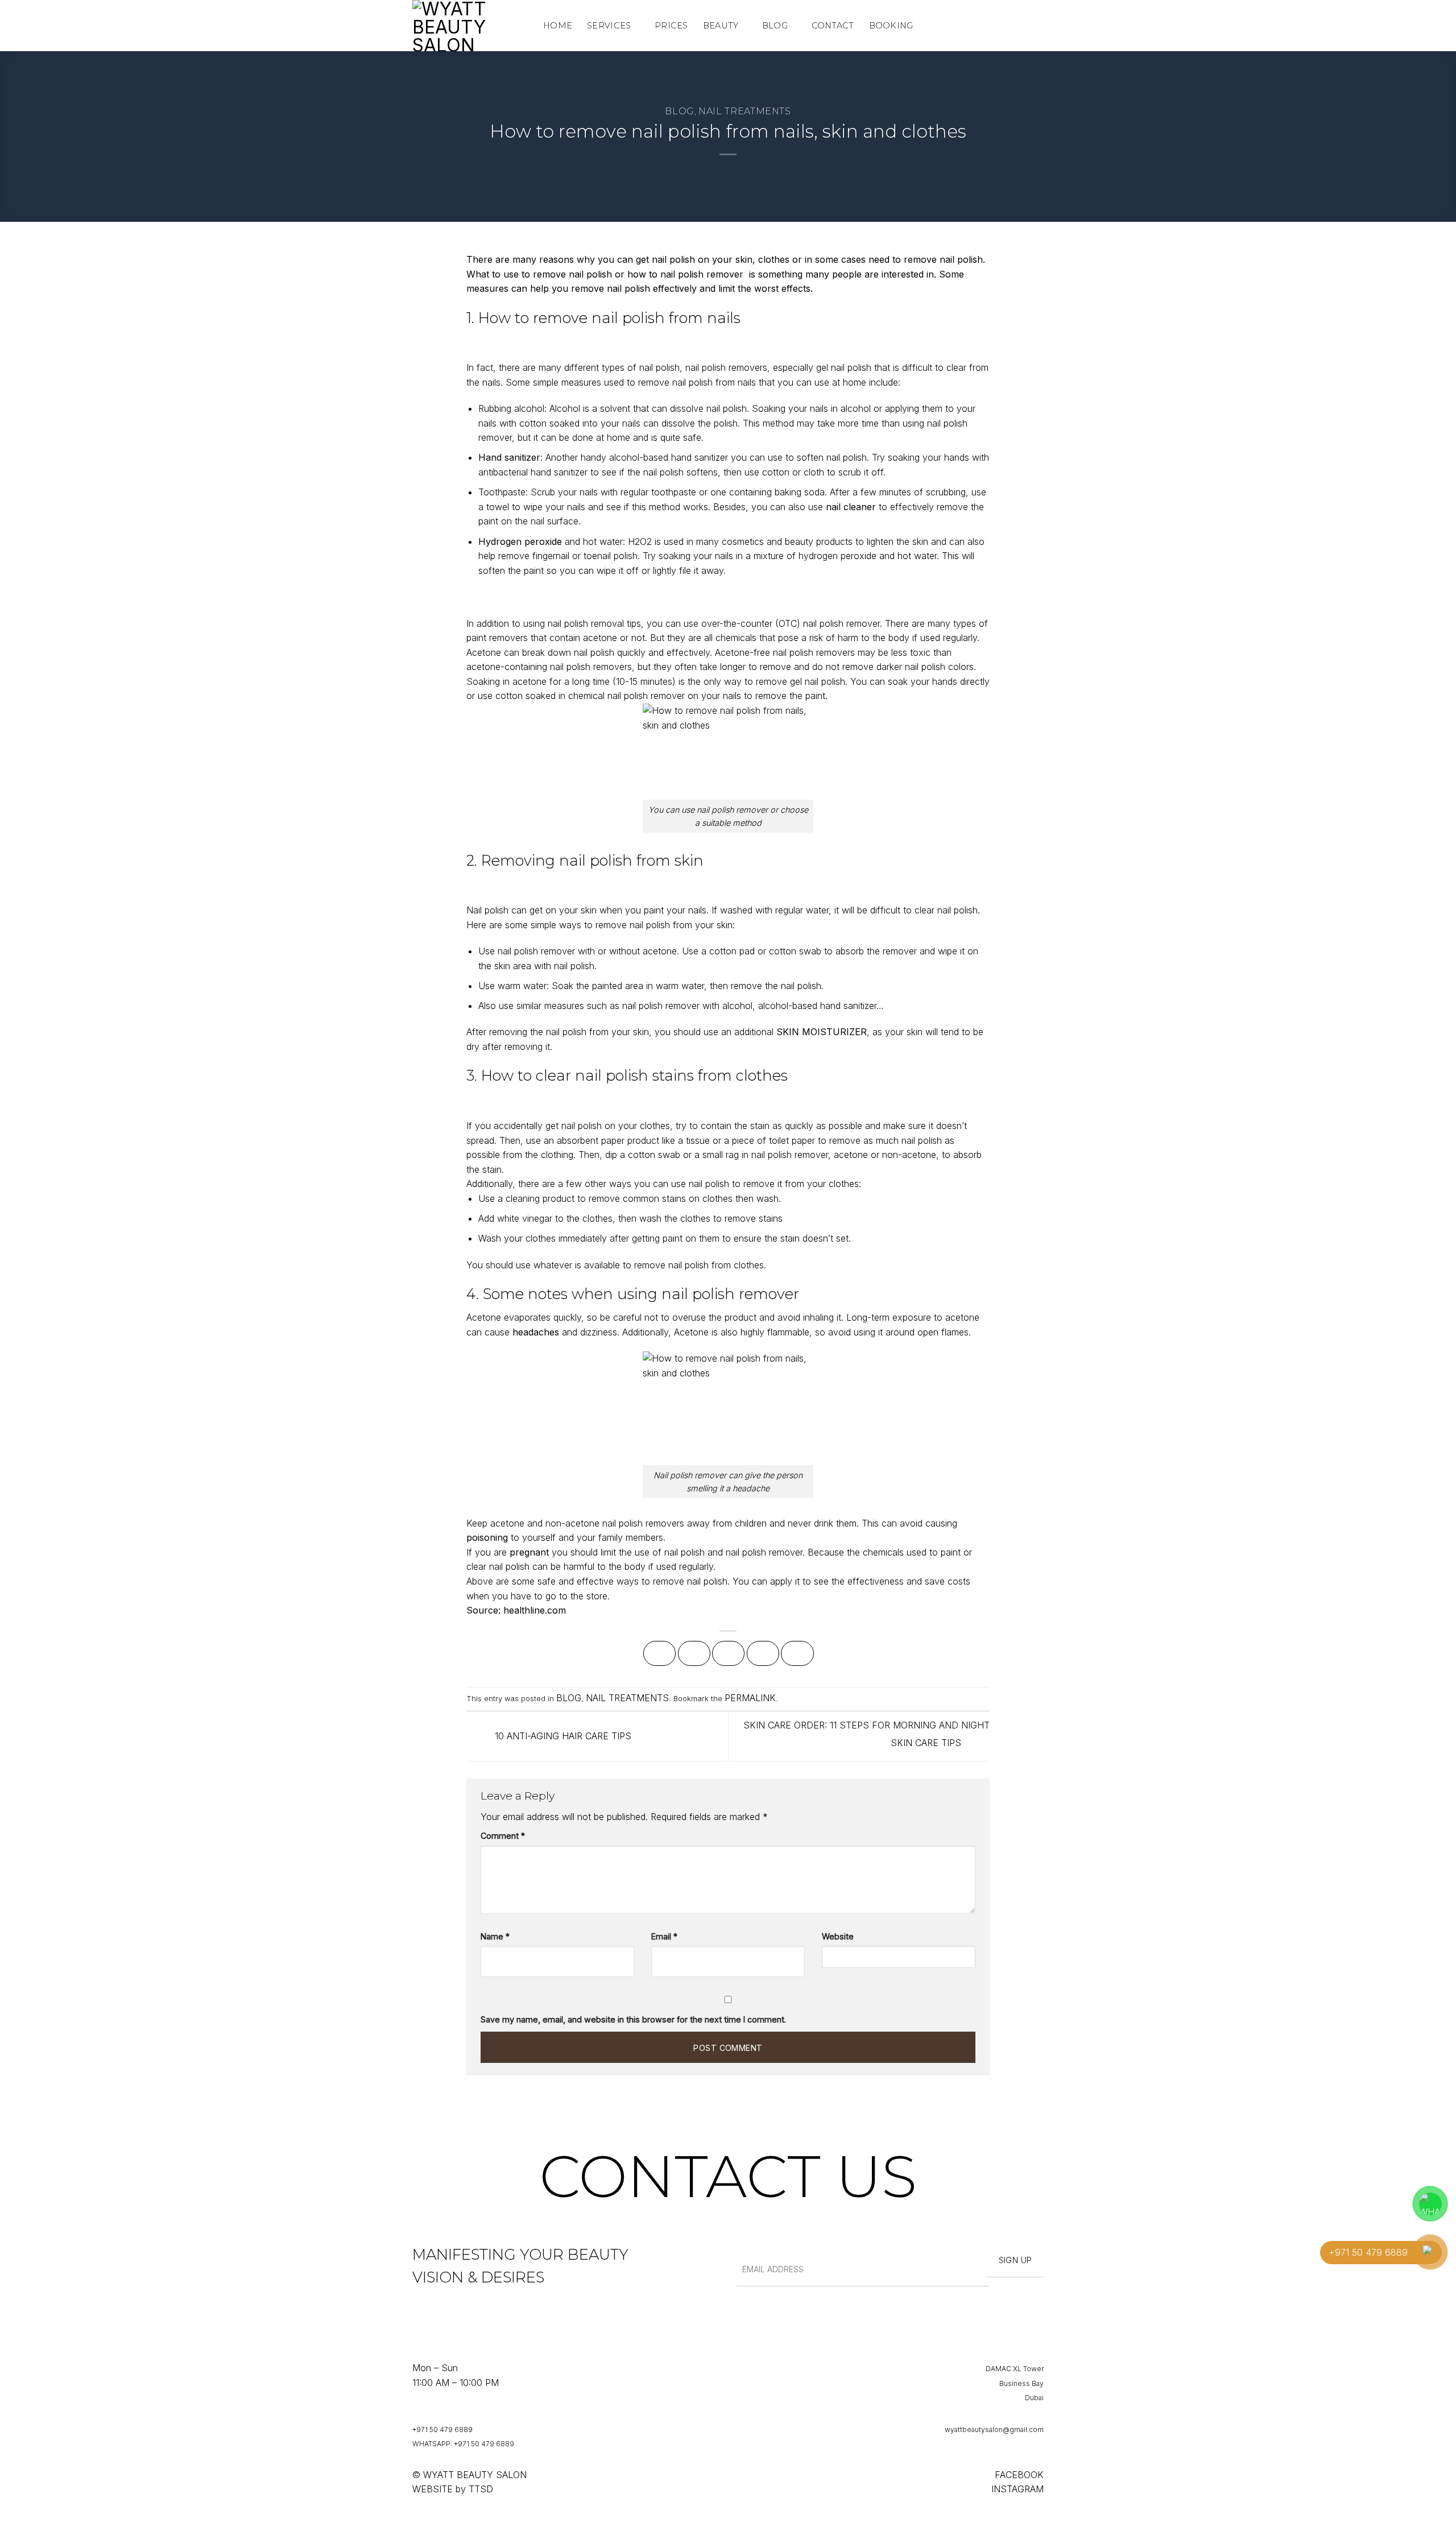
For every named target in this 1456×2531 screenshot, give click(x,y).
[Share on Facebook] (659, 1653)
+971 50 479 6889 (442, 2429)
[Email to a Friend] (728, 1653)
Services (609, 26)
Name (495, 1936)
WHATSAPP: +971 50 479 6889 (463, 2444)
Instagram (1017, 2489)
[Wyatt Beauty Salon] (469, 26)
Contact (833, 26)
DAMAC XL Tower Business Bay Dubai (1015, 2383)
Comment (503, 1836)
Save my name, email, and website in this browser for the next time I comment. (633, 2019)
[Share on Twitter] (694, 1653)
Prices (671, 26)
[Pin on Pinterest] (763, 1653)
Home (558, 26)
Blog (775, 26)
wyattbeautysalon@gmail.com (994, 2429)
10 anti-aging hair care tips (562, 1735)
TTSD (481, 2489)
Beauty (721, 26)
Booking (891, 26)
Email (664, 1936)
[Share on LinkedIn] (797, 1653)
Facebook (1019, 2475)
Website (838, 1936)
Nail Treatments (745, 111)
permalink (750, 1698)
